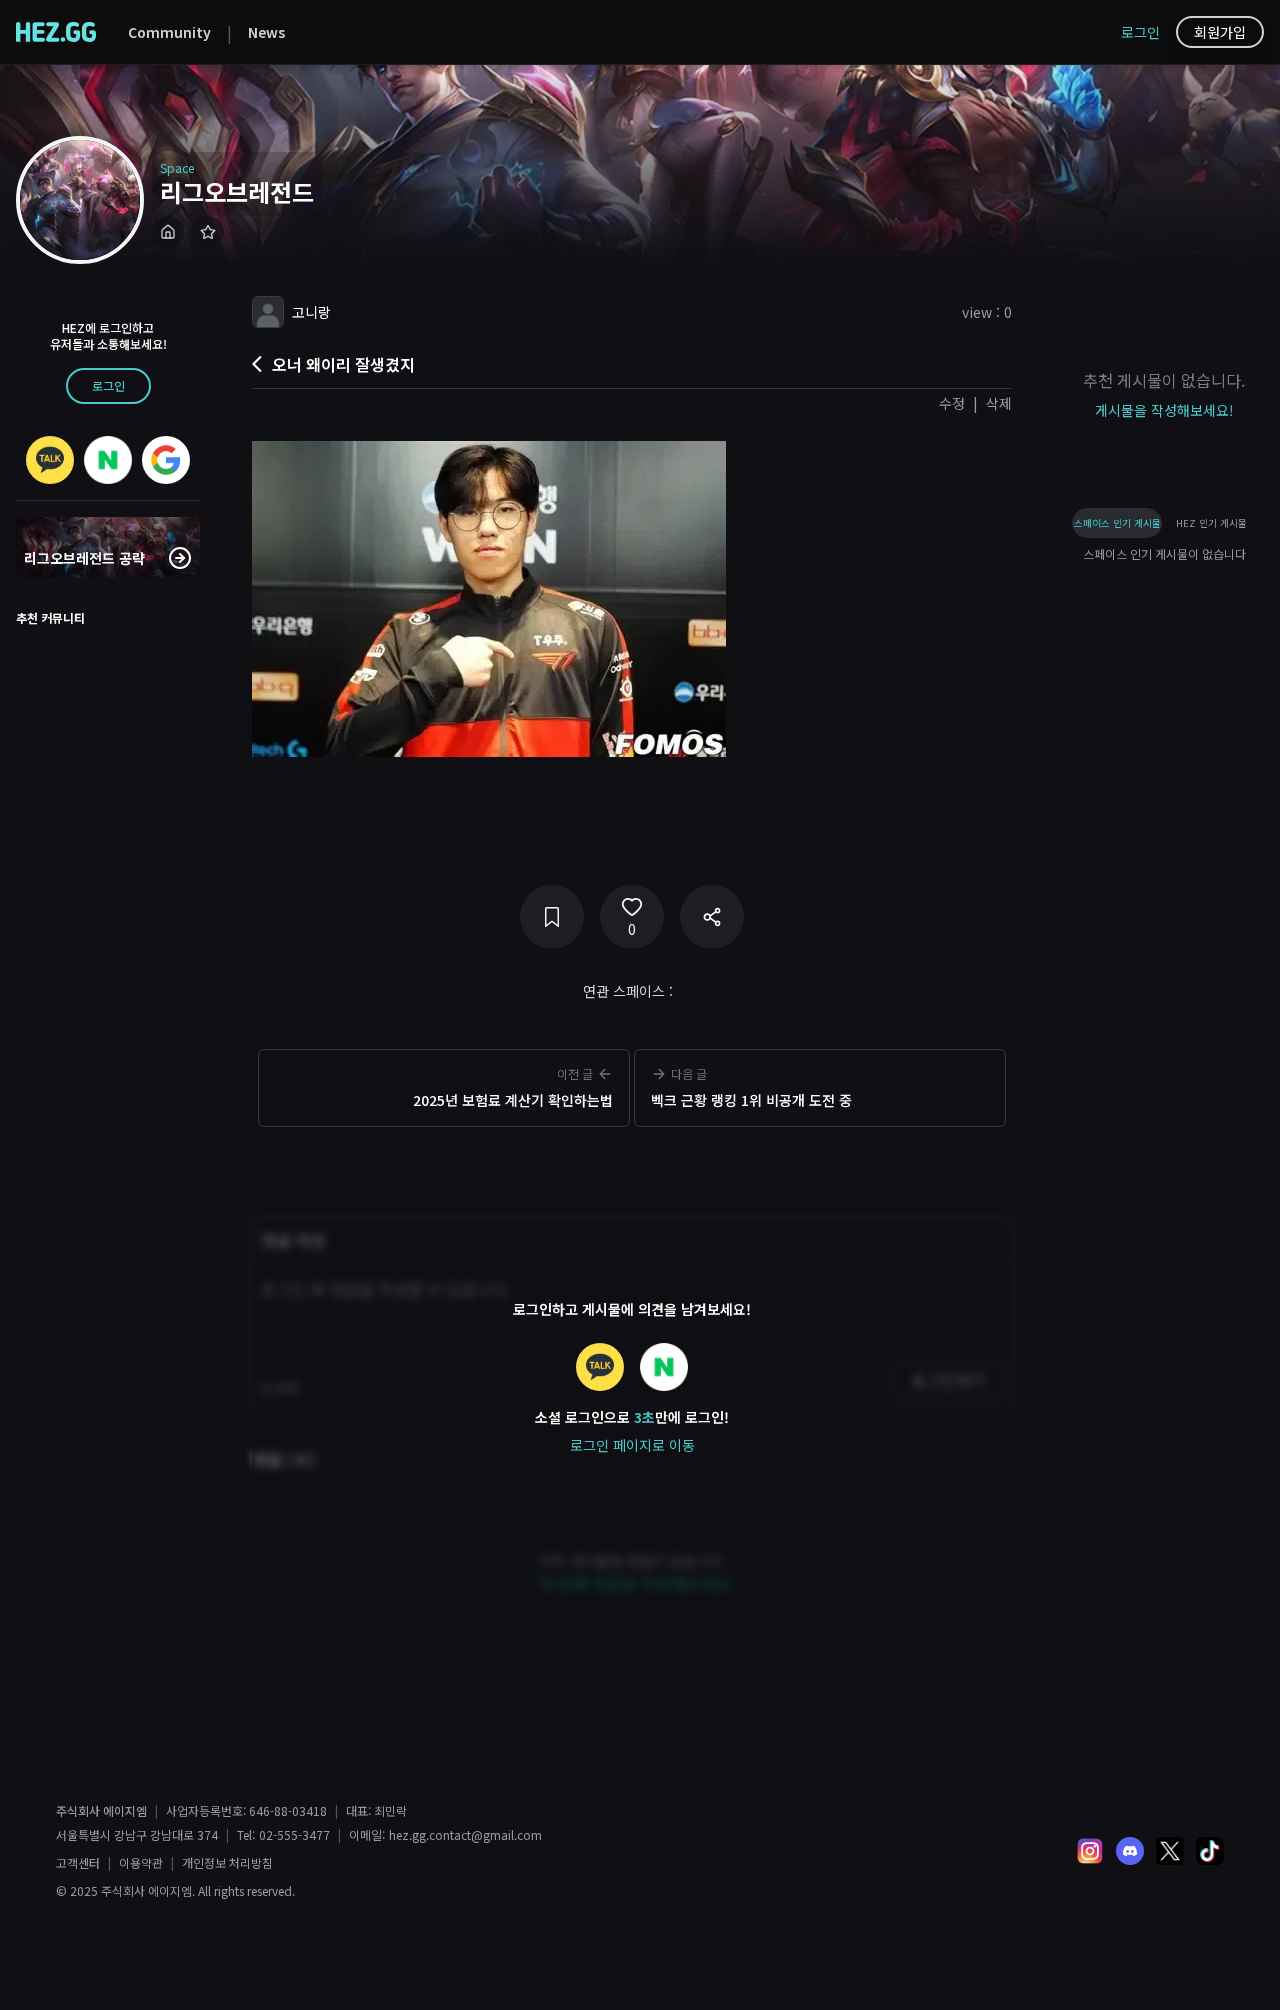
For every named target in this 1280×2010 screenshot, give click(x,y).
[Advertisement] (632, 1165)
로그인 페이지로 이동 (632, 1445)
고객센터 (78, 1863)
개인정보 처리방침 (227, 1863)
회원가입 (1220, 32)
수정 (952, 403)
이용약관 (141, 1863)
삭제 (999, 403)
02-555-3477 (294, 1835)
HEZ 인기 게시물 (1211, 523)
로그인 (1140, 32)
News (266, 32)
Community (169, 32)
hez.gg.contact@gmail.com (465, 1835)
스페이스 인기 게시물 (1117, 523)
